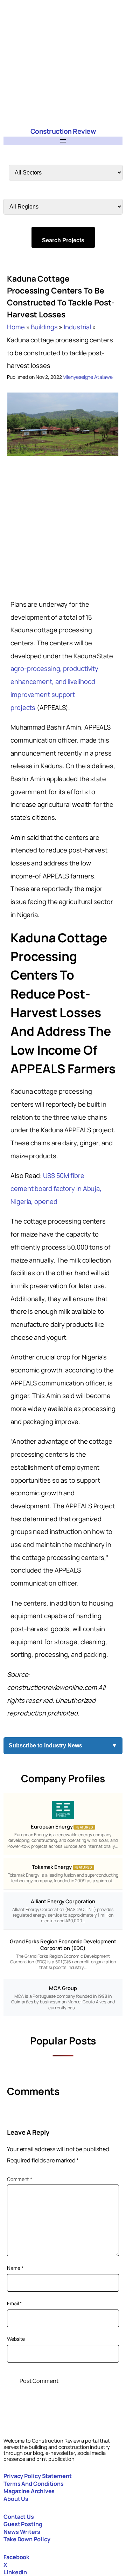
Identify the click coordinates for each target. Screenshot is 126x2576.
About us (16, 2499)
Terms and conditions (34, 2484)
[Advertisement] (63, 63)
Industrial (77, 327)
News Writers (22, 2532)
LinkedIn (15, 2572)
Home (16, 327)
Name (15, 2268)
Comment (20, 2179)
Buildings (44, 327)
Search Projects (63, 240)
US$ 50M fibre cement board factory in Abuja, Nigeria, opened (56, 1188)
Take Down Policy (27, 2539)
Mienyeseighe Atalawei (88, 377)
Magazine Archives (29, 2491)
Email (14, 2303)
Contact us (19, 2517)
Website (16, 2339)
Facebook (16, 2557)
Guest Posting (23, 2524)
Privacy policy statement (38, 2476)
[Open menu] (63, 141)
